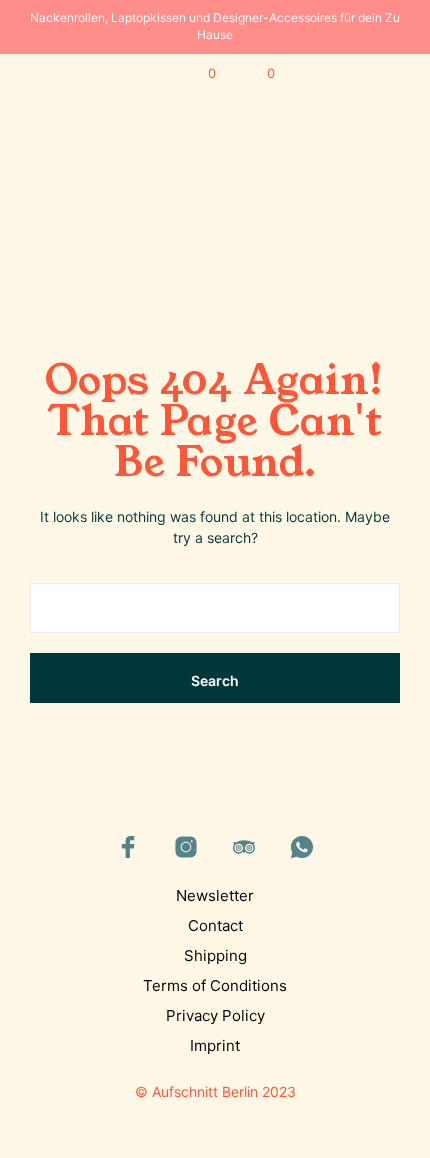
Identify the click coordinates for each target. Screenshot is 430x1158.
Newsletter (215, 895)
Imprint (215, 1045)
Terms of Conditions (215, 985)
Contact (215, 925)
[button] (198, 74)
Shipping (215, 955)
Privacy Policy (215, 1015)
